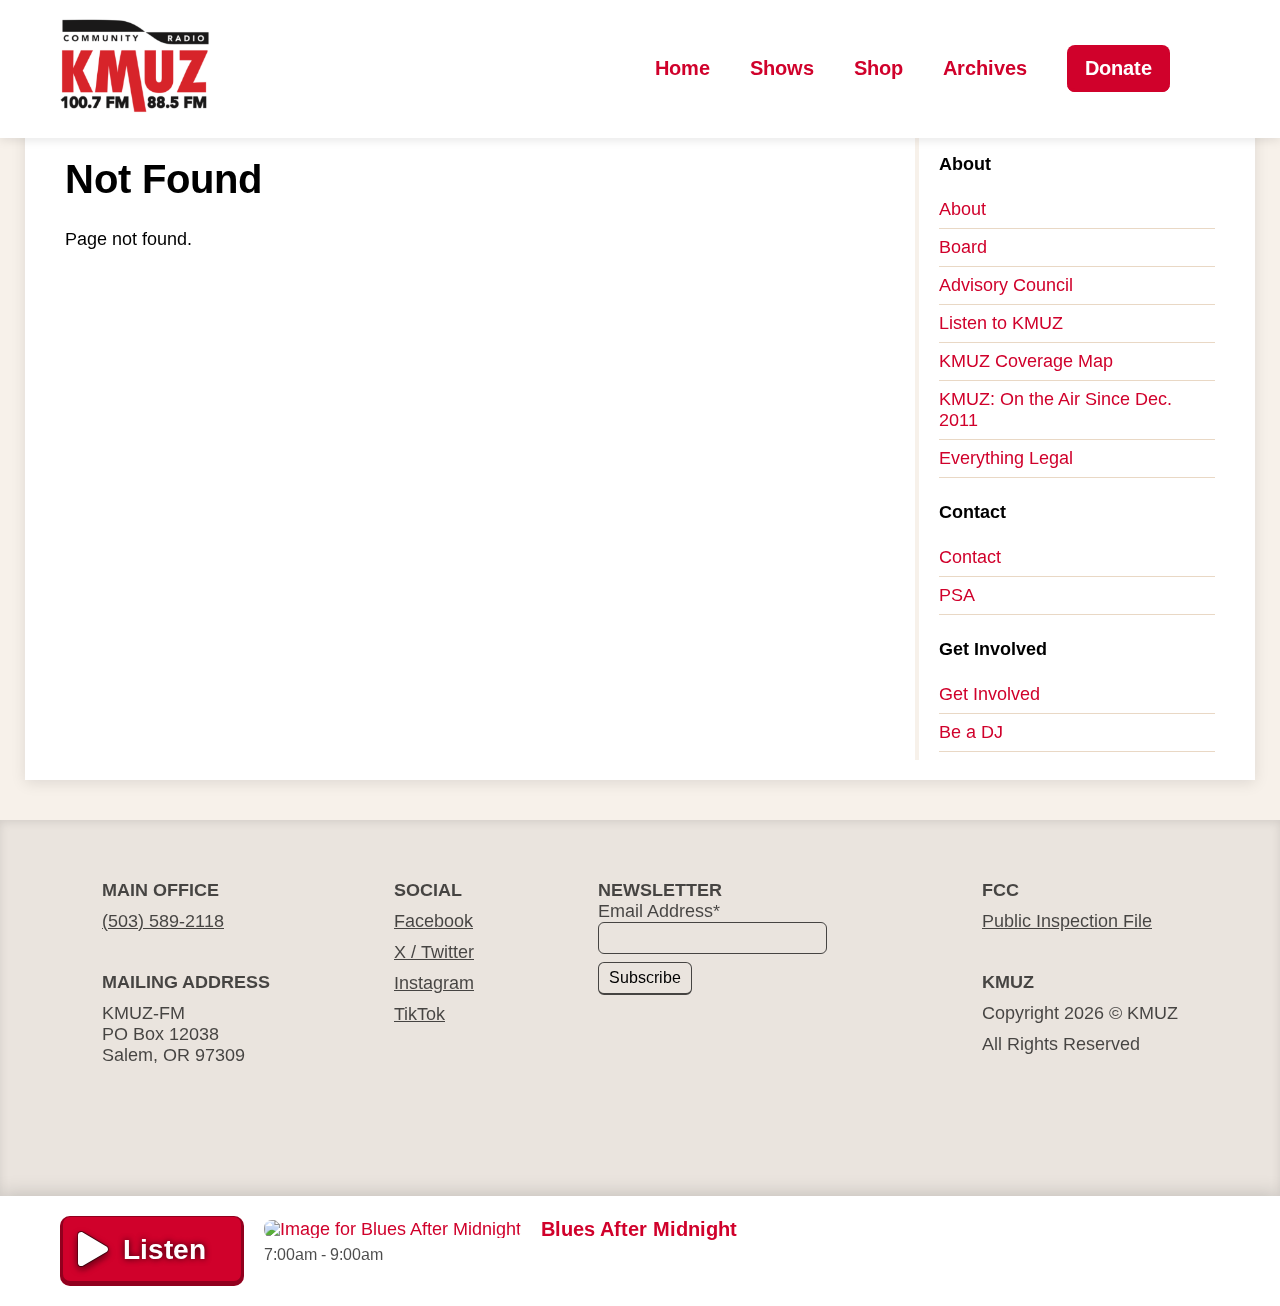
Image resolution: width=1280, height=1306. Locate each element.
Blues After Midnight (639, 1229)
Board (963, 247)
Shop (878, 68)
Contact (970, 557)
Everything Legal (1006, 458)
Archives (985, 68)
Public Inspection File (1067, 921)
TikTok (419, 1014)
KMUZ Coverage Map (1026, 361)
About (962, 209)
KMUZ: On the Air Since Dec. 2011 (1055, 409)
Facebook (433, 921)
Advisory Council (1006, 285)
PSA (957, 595)
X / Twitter (434, 952)
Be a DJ (971, 732)
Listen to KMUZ (1001, 323)
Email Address (659, 911)
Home (682, 68)
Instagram (434, 983)
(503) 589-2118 (163, 921)
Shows (782, 68)
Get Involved (989, 694)
